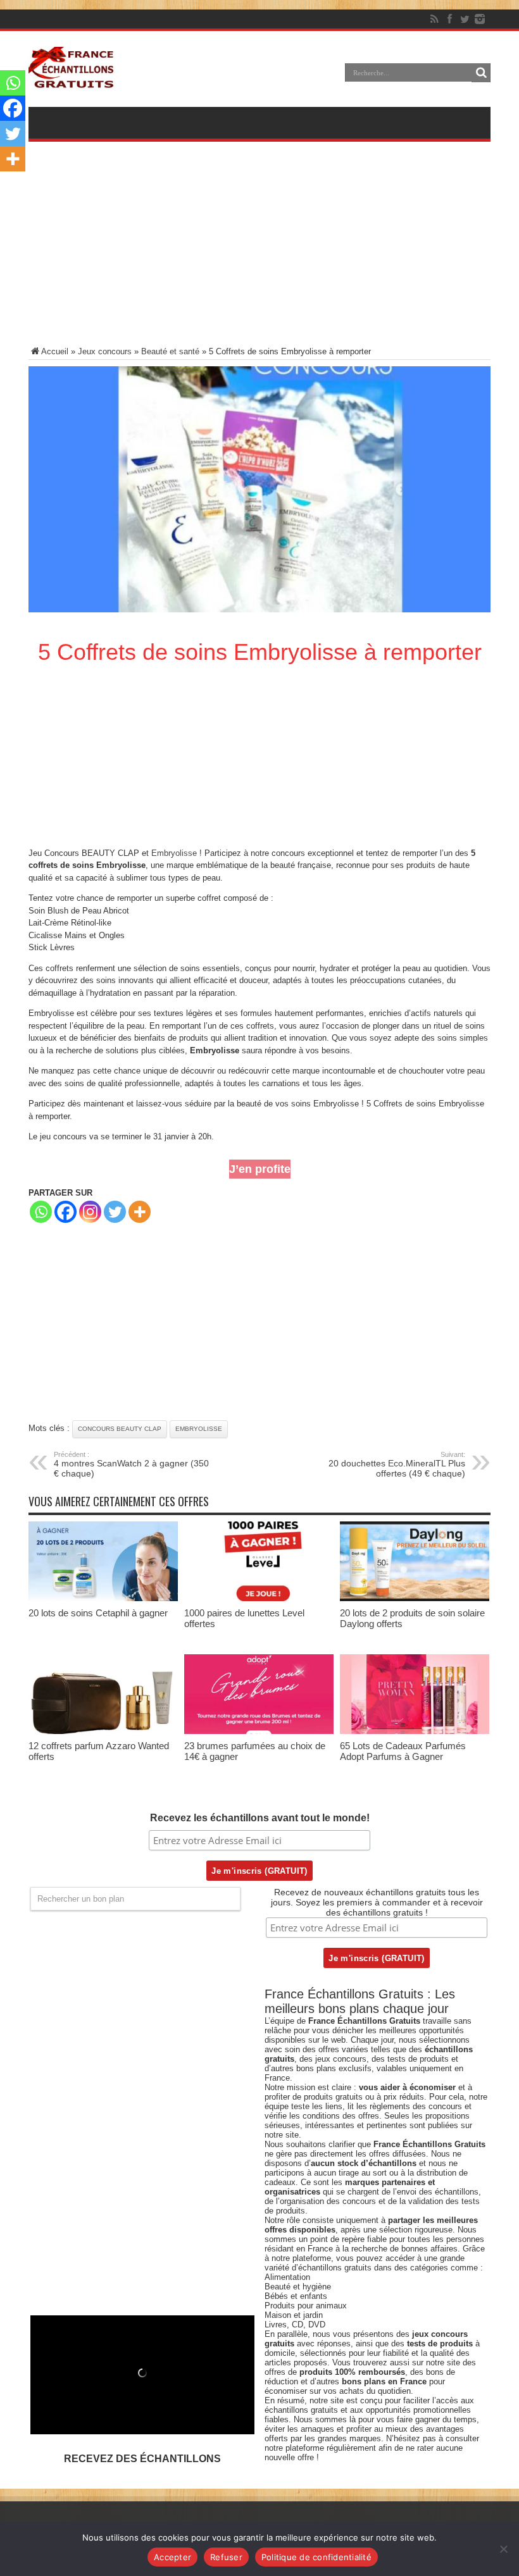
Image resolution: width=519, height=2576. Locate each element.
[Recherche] (481, 73)
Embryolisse (174, 853)
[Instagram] (90, 1212)
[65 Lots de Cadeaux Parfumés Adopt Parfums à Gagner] (415, 1731)
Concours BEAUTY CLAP (120, 1429)
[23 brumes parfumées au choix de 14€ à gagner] (259, 1731)
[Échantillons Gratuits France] (72, 82)
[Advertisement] (259, 252)
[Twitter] (465, 19)
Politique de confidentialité (316, 2557)
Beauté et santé (170, 351)
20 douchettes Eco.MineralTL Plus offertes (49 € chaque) (397, 1464)
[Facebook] (449, 19)
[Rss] (434, 19)
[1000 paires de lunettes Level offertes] (259, 1598)
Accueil (55, 351)
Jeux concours (105, 351)
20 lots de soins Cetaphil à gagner (98, 1613)
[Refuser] (503, 2549)
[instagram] (480, 19)
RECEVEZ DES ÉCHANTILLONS (142, 2459)
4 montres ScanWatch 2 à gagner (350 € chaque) (131, 1464)
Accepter (172, 2557)
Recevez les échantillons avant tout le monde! (260, 1818)
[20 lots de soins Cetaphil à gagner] (103, 1598)
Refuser (226, 2557)
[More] (140, 1212)
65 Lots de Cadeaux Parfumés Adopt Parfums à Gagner (403, 1751)
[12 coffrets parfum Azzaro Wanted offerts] (103, 1731)
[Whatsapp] (41, 1212)
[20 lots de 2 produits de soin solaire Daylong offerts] (415, 1598)
